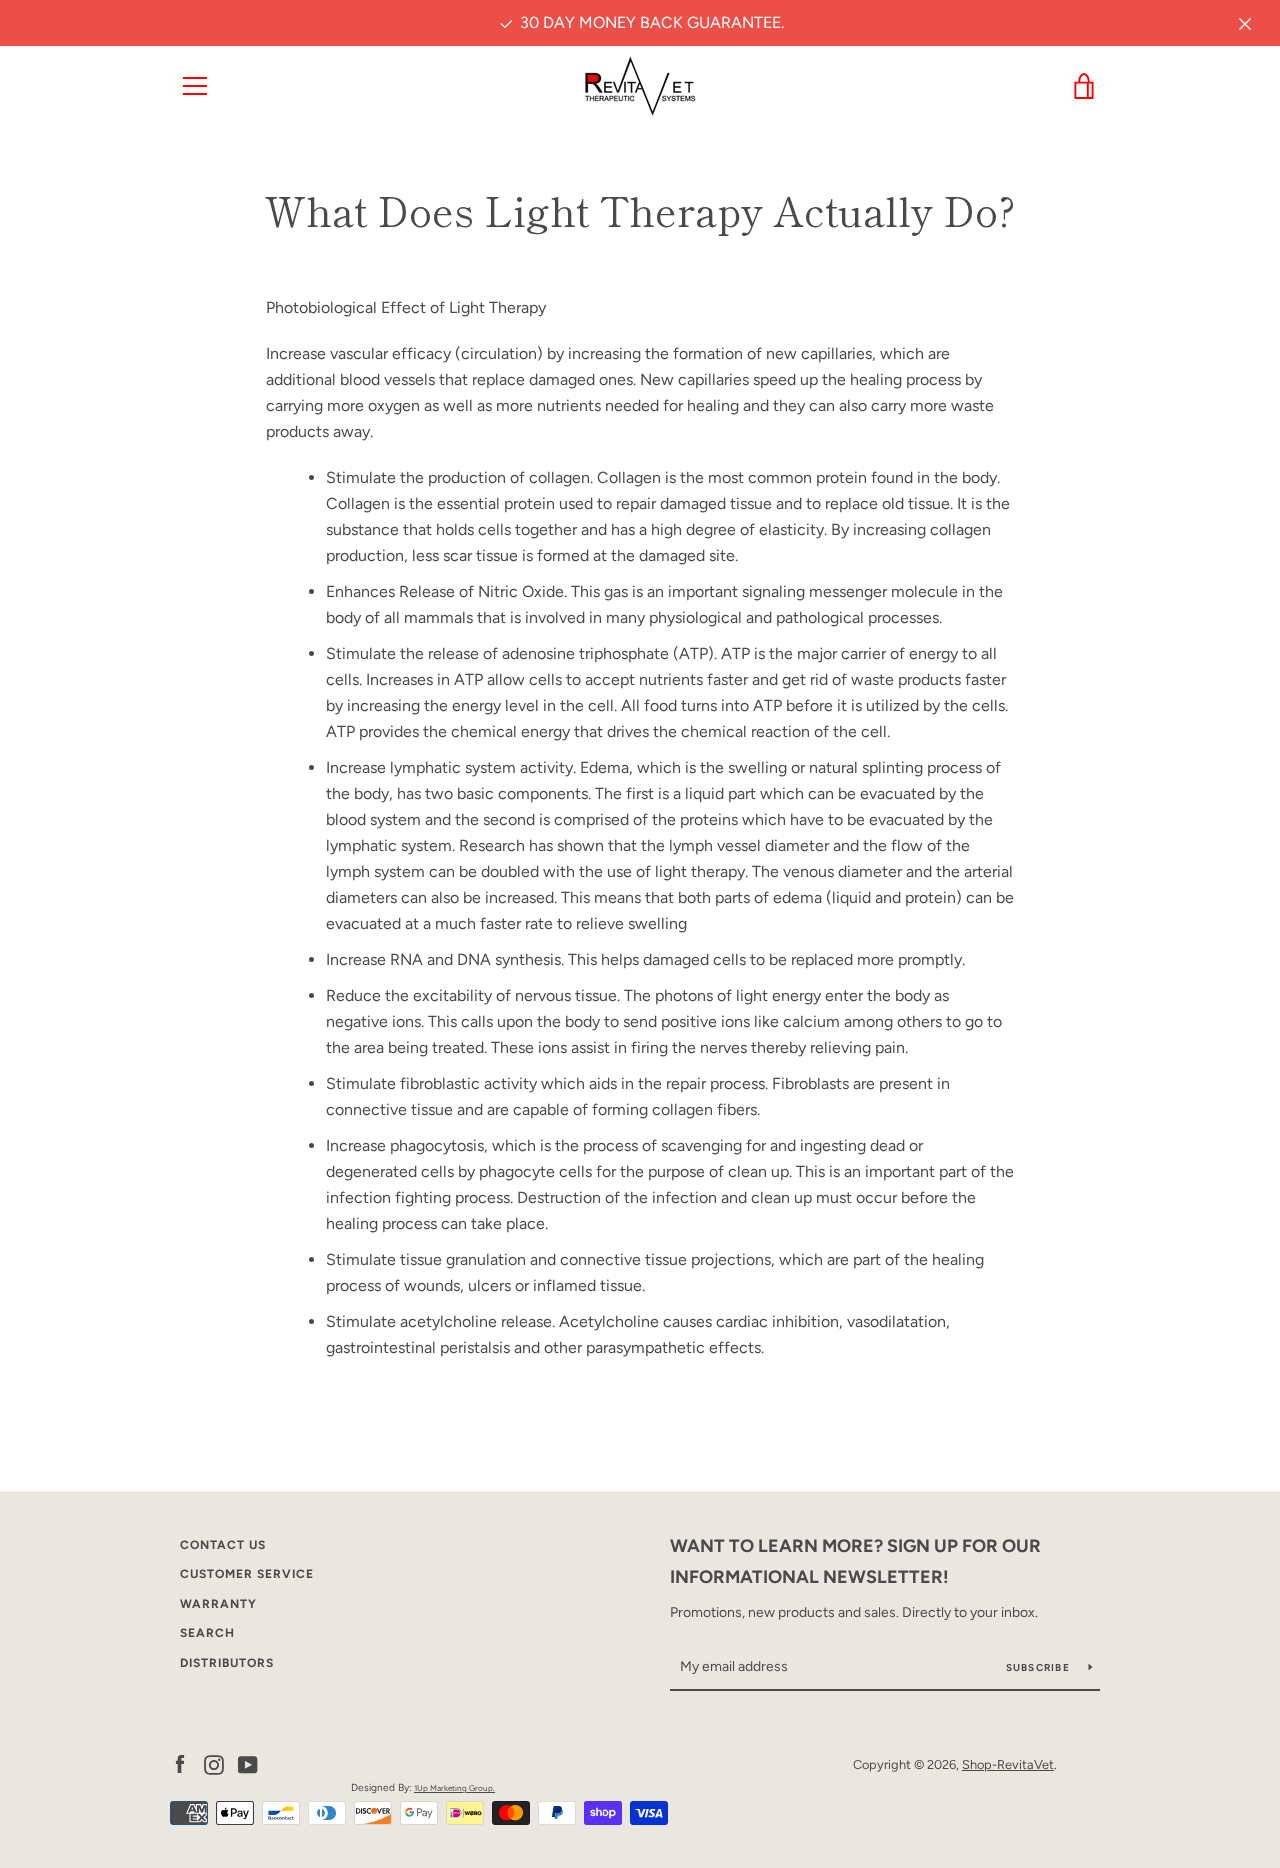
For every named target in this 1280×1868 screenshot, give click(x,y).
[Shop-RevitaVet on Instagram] (214, 1763)
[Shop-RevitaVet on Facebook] (180, 1763)
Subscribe (1040, 1667)
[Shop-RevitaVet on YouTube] (248, 1763)
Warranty (218, 1604)
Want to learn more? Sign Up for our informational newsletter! (855, 1561)
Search (207, 1633)
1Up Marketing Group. (454, 1788)
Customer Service (247, 1574)
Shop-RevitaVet (1008, 1764)
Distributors (227, 1663)
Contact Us (223, 1545)
